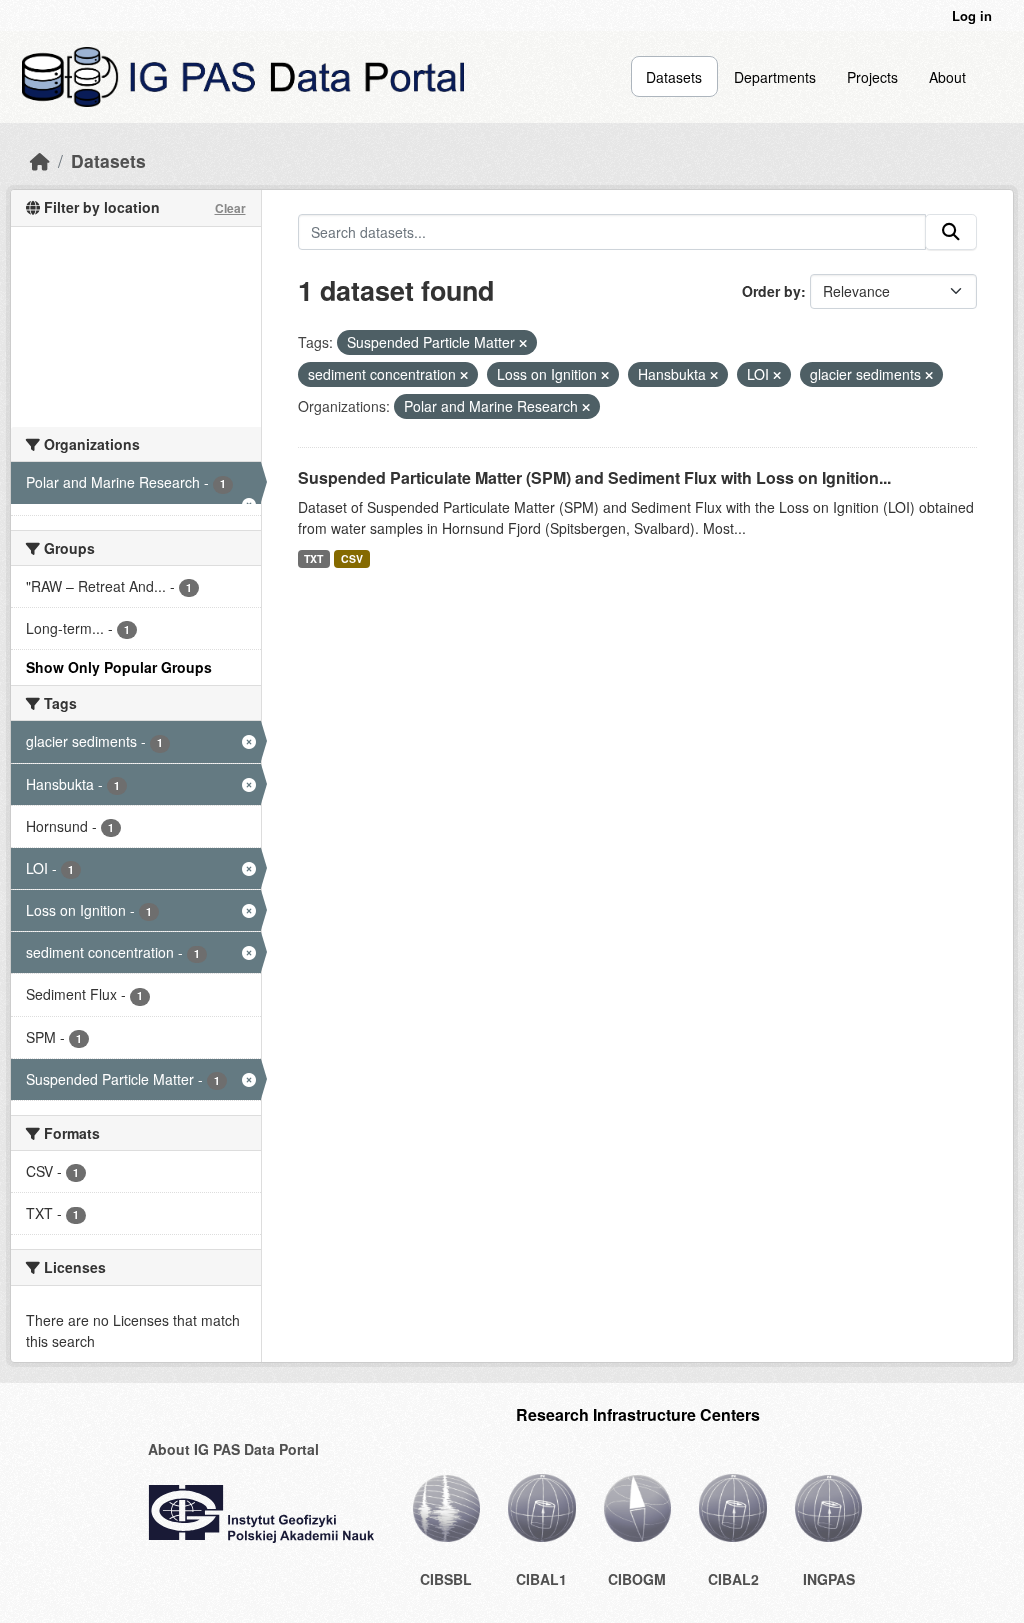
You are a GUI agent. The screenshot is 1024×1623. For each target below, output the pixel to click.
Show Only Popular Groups (119, 667)
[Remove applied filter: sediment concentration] (464, 375)
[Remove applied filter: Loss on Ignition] (605, 375)
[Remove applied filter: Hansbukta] (714, 375)
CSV (352, 558)
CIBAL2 (733, 1579)
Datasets (674, 77)
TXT (313, 558)
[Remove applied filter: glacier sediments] (929, 375)
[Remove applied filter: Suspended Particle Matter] (523, 343)
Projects (872, 77)
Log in (972, 15)
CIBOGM (637, 1579)
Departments (775, 77)
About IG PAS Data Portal (233, 1449)
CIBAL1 (541, 1579)
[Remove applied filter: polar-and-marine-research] (586, 407)
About (947, 77)
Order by (771, 291)
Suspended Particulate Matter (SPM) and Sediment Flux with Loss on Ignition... (594, 477)
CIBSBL (446, 1579)
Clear (230, 208)
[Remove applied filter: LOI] (777, 375)
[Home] (40, 160)
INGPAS (829, 1579)
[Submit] (951, 232)
